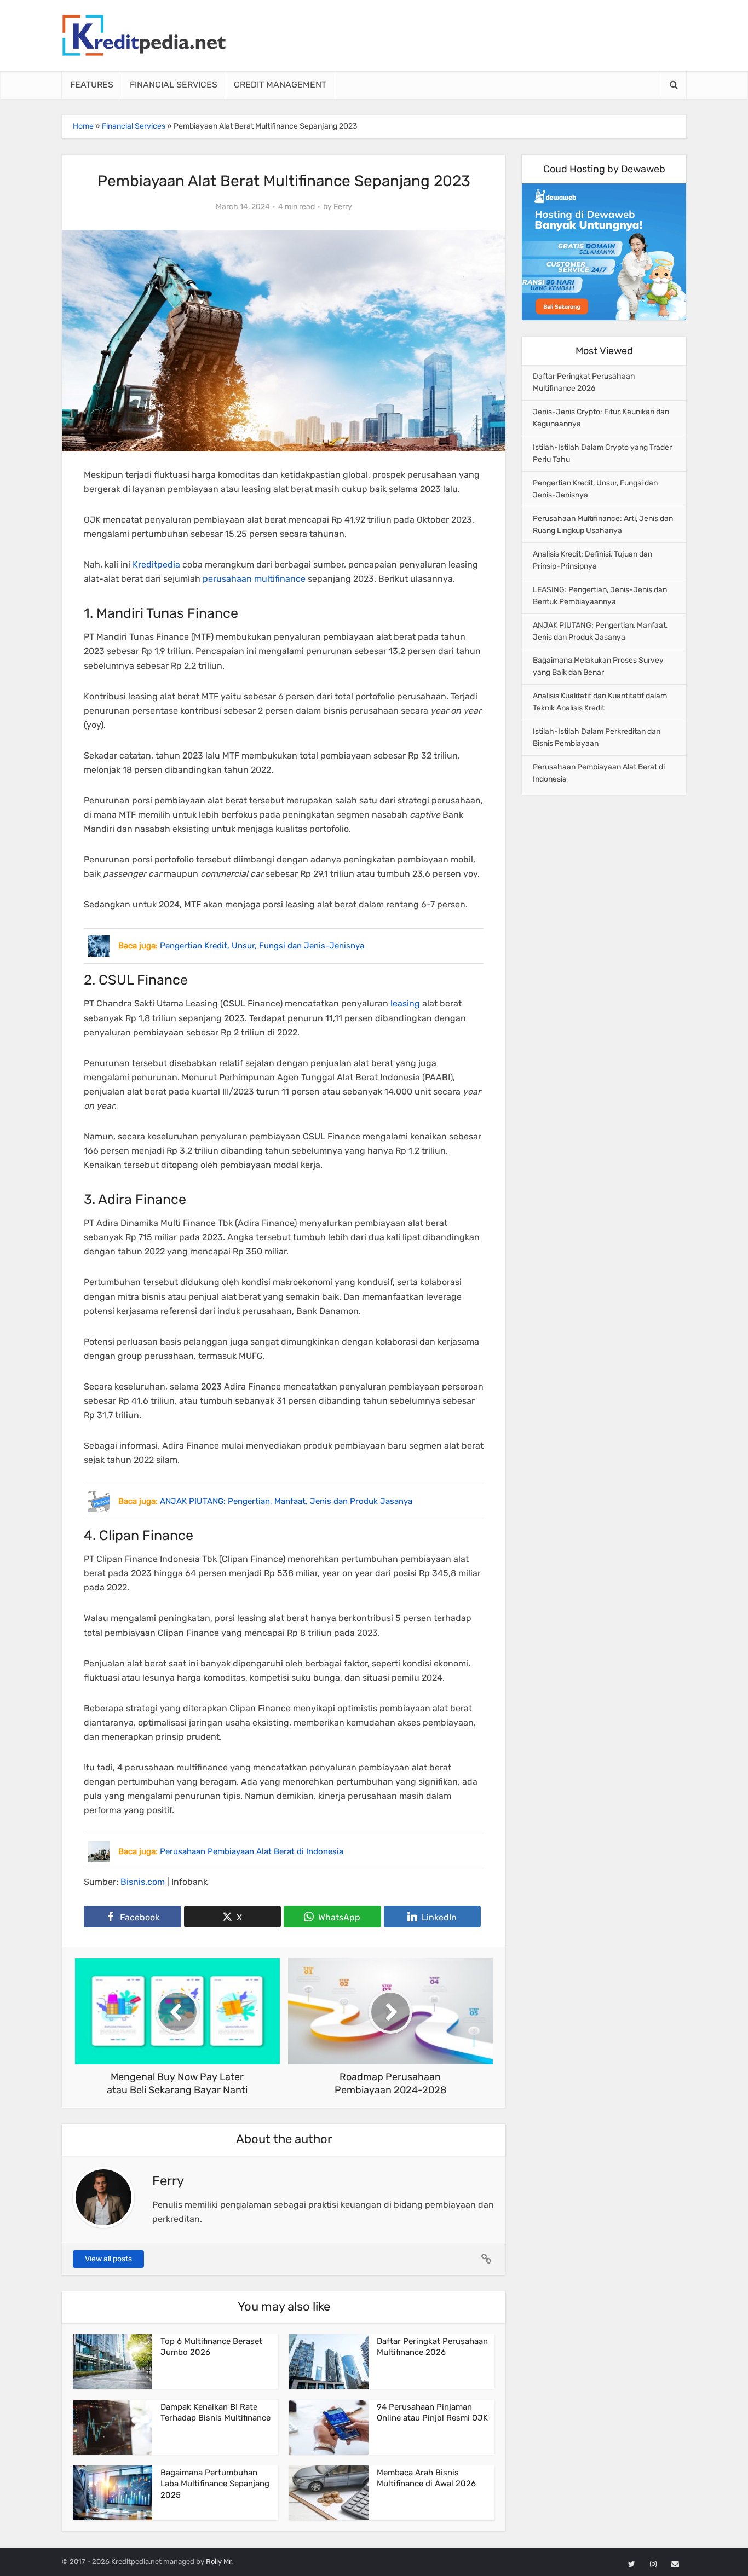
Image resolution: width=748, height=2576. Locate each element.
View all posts (108, 2259)
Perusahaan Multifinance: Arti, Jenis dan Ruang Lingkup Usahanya (603, 525)
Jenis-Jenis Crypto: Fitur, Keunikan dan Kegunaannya (601, 418)
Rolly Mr (218, 2561)
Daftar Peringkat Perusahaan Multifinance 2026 (584, 382)
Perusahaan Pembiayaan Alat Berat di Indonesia (599, 773)
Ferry (343, 207)
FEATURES (92, 85)
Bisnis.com (143, 1882)
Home (83, 126)
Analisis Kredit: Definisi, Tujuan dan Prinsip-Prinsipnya (592, 560)
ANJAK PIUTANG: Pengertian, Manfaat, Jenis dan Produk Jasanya (600, 631)
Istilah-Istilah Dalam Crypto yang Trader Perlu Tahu (602, 453)
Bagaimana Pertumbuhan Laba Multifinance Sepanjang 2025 (215, 2484)
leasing (405, 1003)
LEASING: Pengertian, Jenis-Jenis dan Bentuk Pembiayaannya (600, 596)
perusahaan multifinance (254, 579)
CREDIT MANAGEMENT (280, 85)
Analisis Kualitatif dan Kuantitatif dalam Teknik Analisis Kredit (600, 702)
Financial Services (134, 126)
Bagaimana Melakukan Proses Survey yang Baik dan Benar (598, 666)
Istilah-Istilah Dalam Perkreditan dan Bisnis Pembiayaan (597, 737)
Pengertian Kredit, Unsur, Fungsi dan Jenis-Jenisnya (595, 489)
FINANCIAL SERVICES (174, 85)
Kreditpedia (156, 565)
